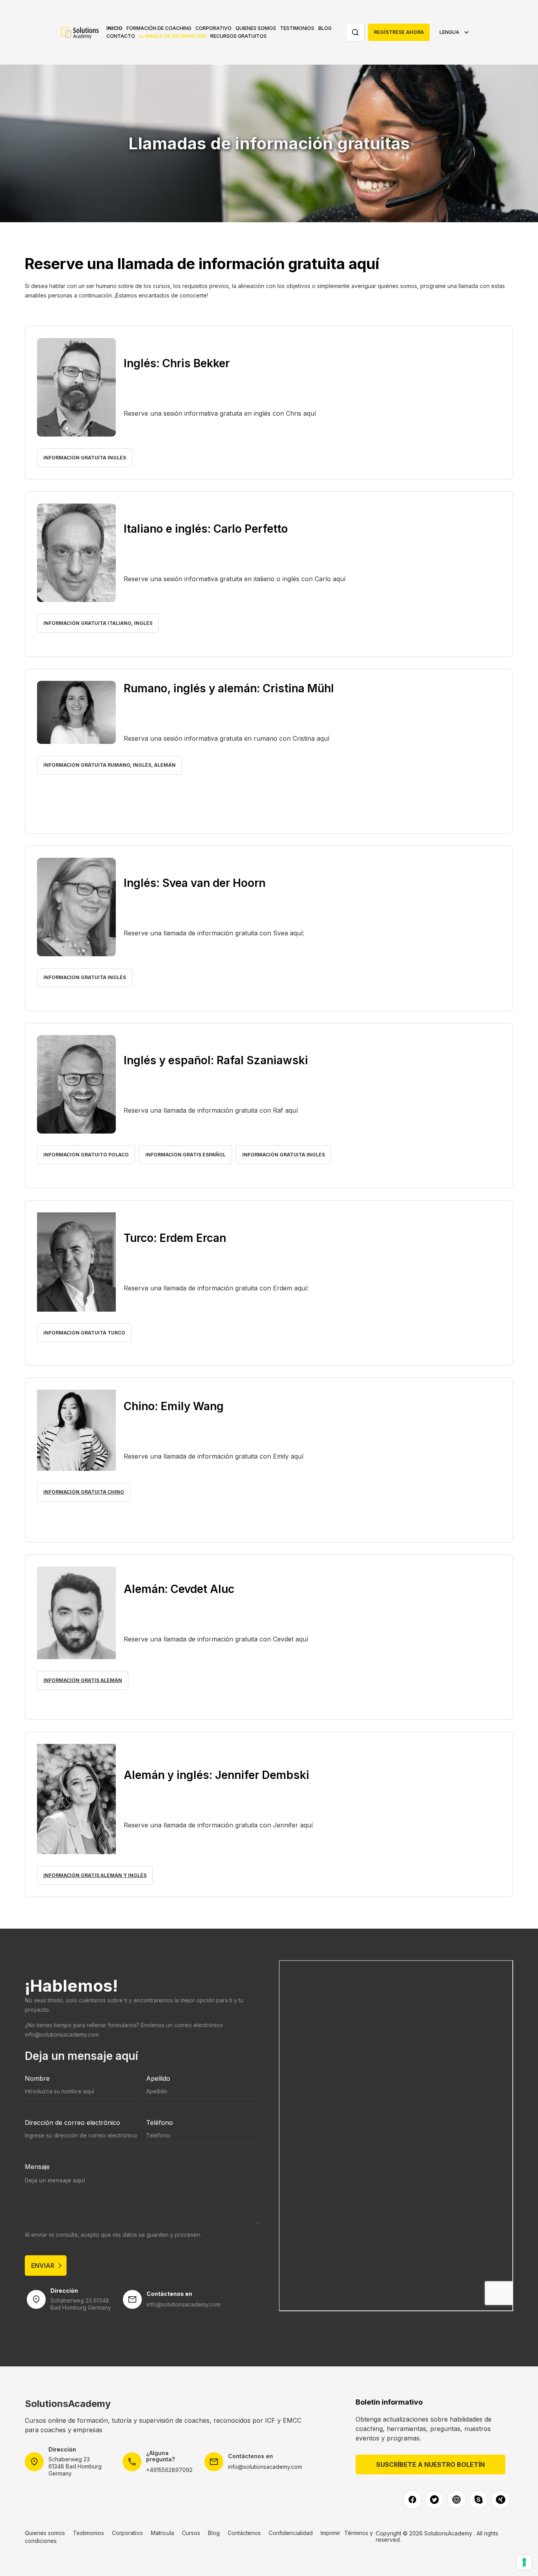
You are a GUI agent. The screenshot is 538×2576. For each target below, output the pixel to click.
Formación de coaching (159, 28)
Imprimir (330, 2533)
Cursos (191, 2533)
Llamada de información (173, 36)
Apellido (158, 2078)
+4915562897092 (169, 2470)
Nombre (37, 2078)
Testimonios (297, 28)
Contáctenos (244, 2533)
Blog (325, 28)
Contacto (121, 36)
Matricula (162, 2533)
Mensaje (37, 2167)
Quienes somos (256, 28)
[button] (159, 28)
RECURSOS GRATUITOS (238, 36)
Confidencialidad (291, 2533)
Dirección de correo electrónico (72, 2123)
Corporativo (213, 28)
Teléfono (160, 2123)
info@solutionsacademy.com (62, 2034)
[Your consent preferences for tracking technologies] (524, 2562)
